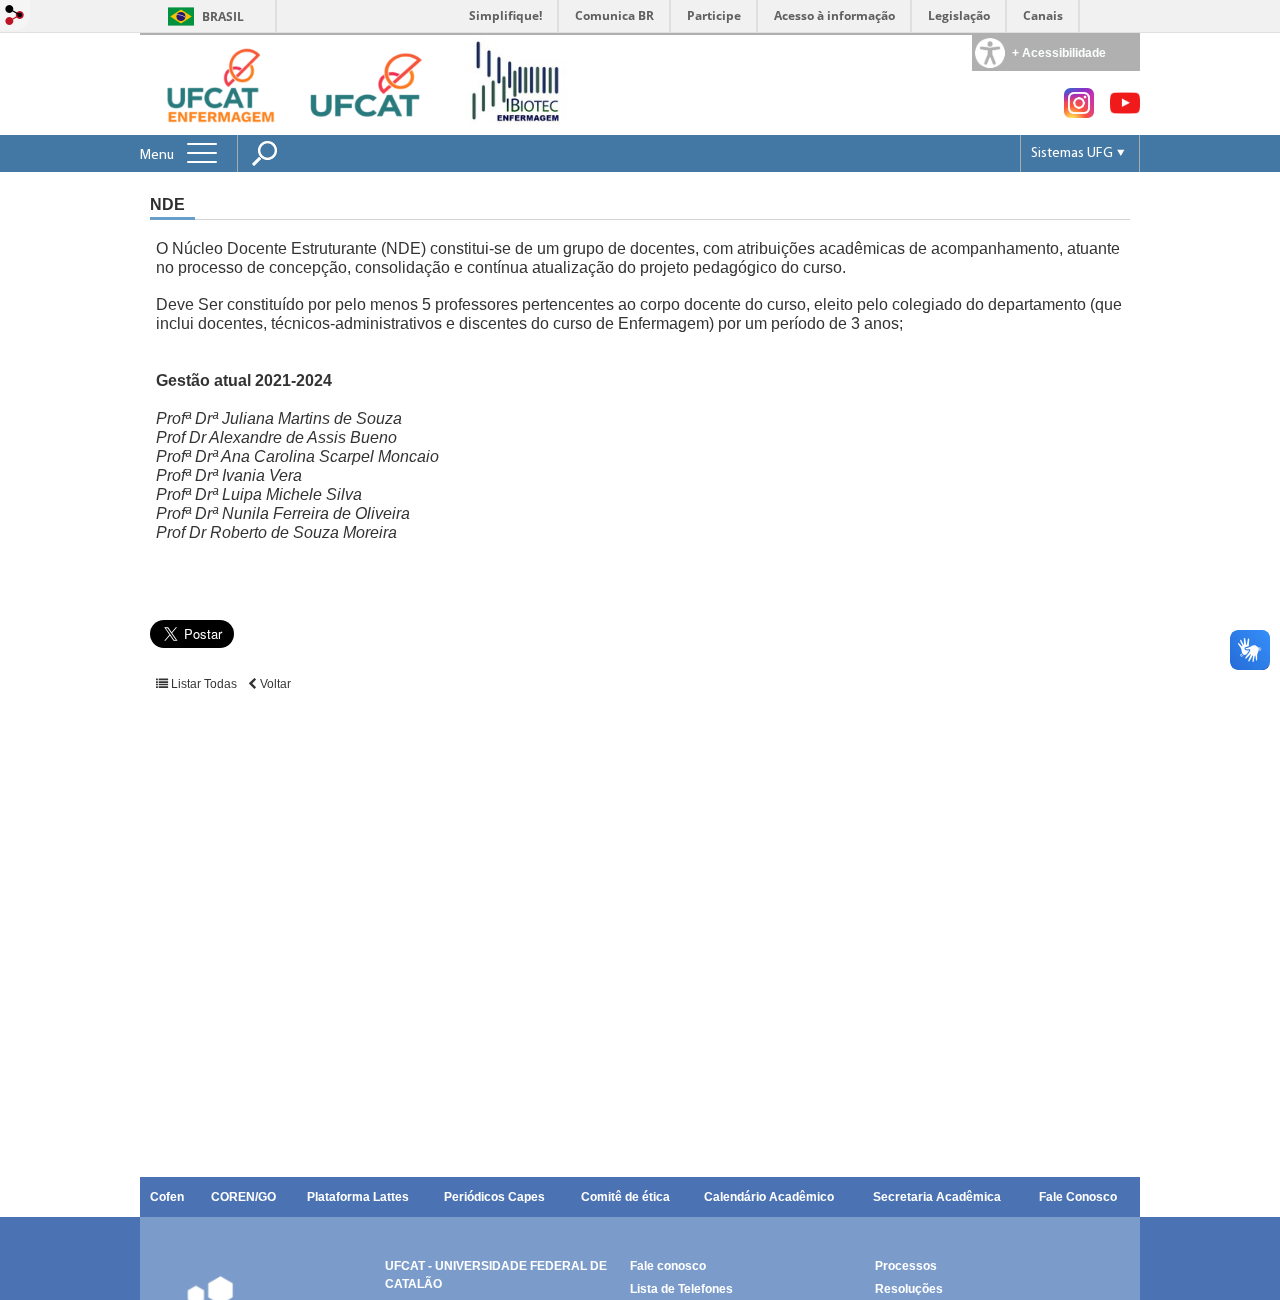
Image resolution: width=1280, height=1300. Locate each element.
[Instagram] (1079, 112)
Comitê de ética (625, 1197)
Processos (906, 1266)
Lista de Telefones (681, 1289)
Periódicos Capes (494, 1197)
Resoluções (909, 1289)
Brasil (223, 16)
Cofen (167, 1197)
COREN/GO (243, 1197)
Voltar (274, 684)
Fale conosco (668, 1266)
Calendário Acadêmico (769, 1197)
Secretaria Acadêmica (937, 1197)
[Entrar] (15, 16)
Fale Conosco (1078, 1197)
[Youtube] (1125, 112)
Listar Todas (204, 684)
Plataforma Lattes (358, 1197)
